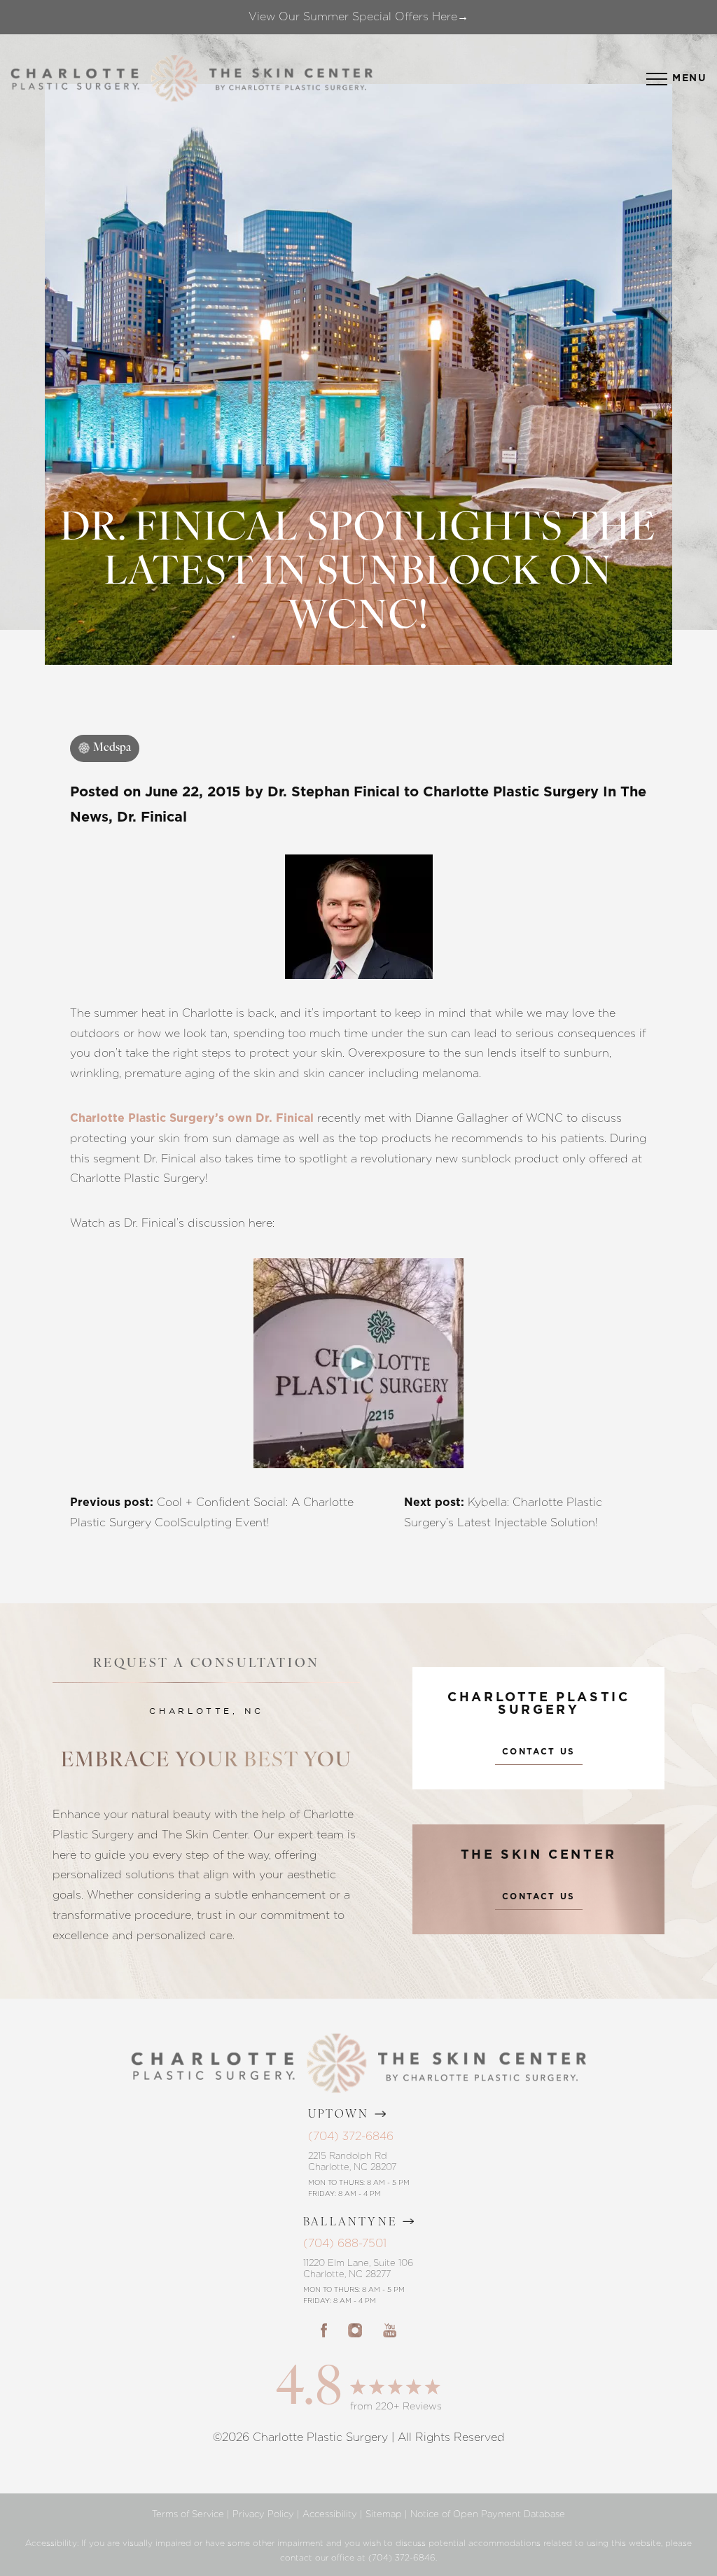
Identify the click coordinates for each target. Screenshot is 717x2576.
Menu (689, 78)
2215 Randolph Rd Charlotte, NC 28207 (352, 2161)
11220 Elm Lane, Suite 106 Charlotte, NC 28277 (358, 2268)
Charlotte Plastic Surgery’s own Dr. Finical (192, 1118)
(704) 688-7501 (345, 2243)
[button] (657, 79)
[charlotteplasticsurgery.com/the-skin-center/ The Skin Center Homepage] (291, 79)
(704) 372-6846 (351, 2136)
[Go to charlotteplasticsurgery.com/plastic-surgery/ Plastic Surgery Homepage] (75, 79)
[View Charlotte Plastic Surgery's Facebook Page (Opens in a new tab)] (324, 2330)
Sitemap (384, 2514)
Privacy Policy (263, 2514)
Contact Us (539, 1752)
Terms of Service (188, 2514)
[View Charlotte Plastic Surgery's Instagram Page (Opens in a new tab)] (355, 2330)
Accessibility (330, 2514)
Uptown (339, 2115)
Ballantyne (350, 2223)
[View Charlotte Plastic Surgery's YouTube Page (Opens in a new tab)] (390, 2330)
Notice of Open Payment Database (488, 2514)
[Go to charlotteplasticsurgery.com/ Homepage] (174, 79)
